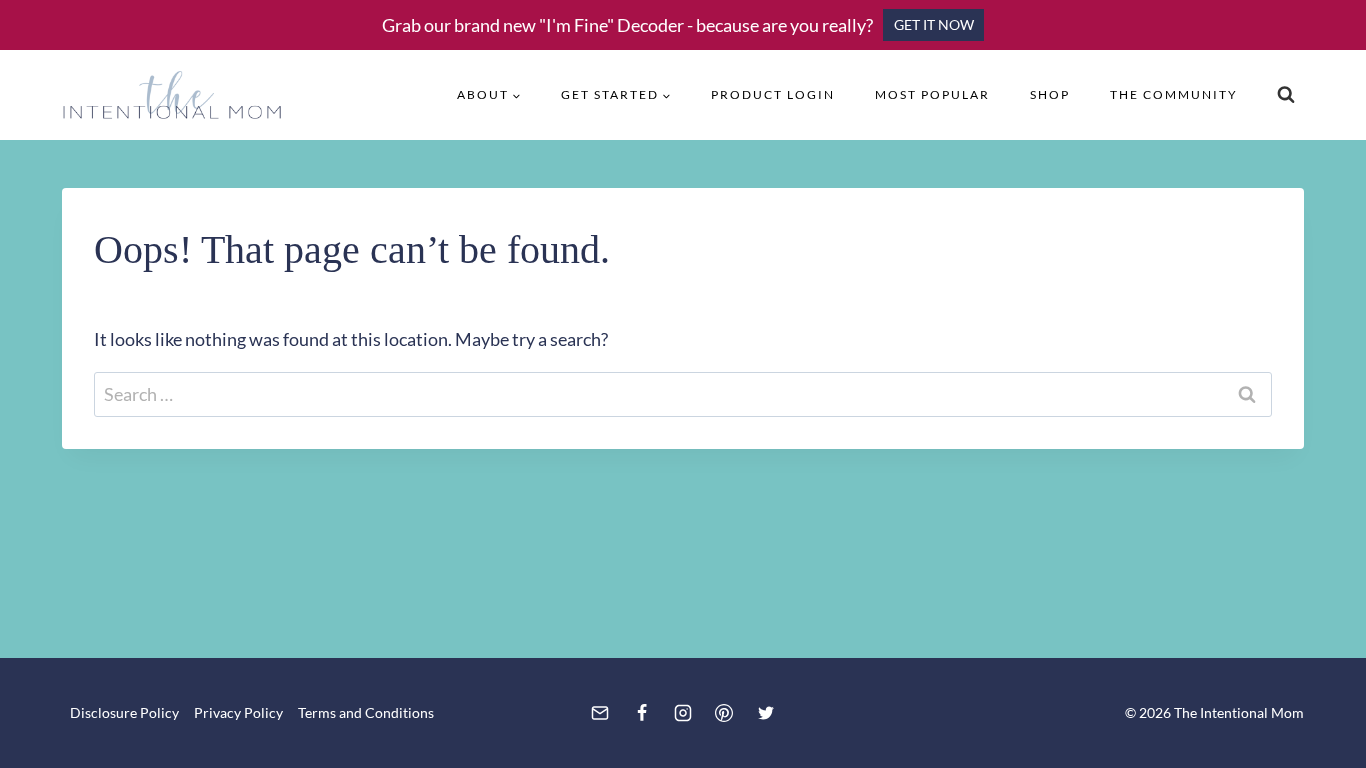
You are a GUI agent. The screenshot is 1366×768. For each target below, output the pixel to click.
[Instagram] (683, 713)
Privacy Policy (238, 712)
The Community (1174, 94)
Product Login (773, 94)
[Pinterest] (724, 713)
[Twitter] (766, 713)
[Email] (600, 713)
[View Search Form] (1286, 95)
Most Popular (932, 94)
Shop (1050, 94)
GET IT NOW (934, 24)
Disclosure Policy (124, 712)
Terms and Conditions (366, 712)
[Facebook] (642, 713)
